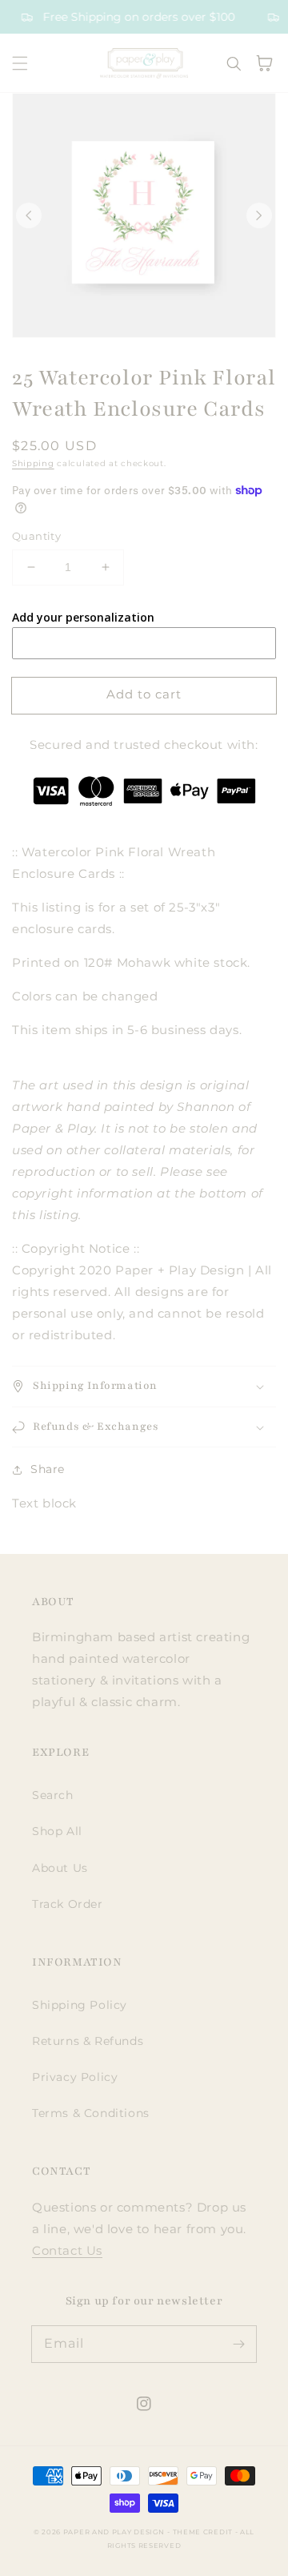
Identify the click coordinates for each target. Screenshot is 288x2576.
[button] (20, 63)
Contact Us (67, 2250)
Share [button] (48, 1469)
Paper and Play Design (114, 2532)
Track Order (68, 1904)
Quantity (36, 536)
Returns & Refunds (88, 2041)
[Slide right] (259, 215)
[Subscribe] (238, 2344)
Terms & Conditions (91, 2113)
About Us (60, 1868)
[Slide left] (29, 215)
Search (53, 1795)
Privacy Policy (75, 2077)
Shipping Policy (80, 2005)
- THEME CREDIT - (204, 2532)
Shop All (57, 1831)
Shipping (33, 463)
